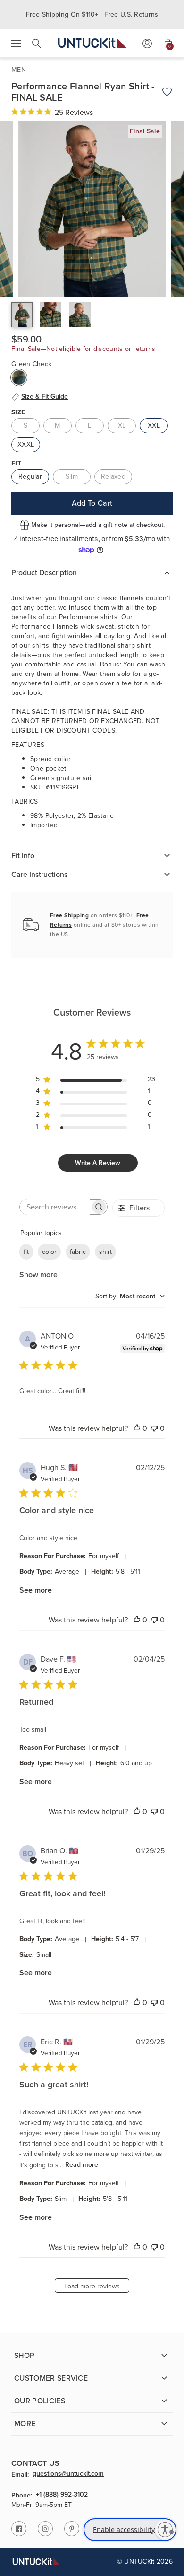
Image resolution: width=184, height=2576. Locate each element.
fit (26, 1252)
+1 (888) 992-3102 (62, 2495)
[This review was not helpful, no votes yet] (154, 1428)
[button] (22, 315)
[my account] (147, 44)
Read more (82, 2165)
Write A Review (98, 1163)
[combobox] (130, 1296)
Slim (72, 477)
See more (36, 1590)
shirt (105, 1252)
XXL (154, 425)
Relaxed (113, 477)
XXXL (26, 444)
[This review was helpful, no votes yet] (137, 1428)
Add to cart (92, 503)
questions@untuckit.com (68, 2474)
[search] (37, 44)
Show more (38, 1275)
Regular (30, 477)
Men (19, 70)
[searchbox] (55, 1207)
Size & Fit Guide (45, 397)
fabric (78, 1252)
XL (122, 425)
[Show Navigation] (16, 44)
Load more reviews (92, 2286)
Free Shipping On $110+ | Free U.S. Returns (92, 14)
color (49, 1252)
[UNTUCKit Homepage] (92, 43)
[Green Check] (19, 377)
